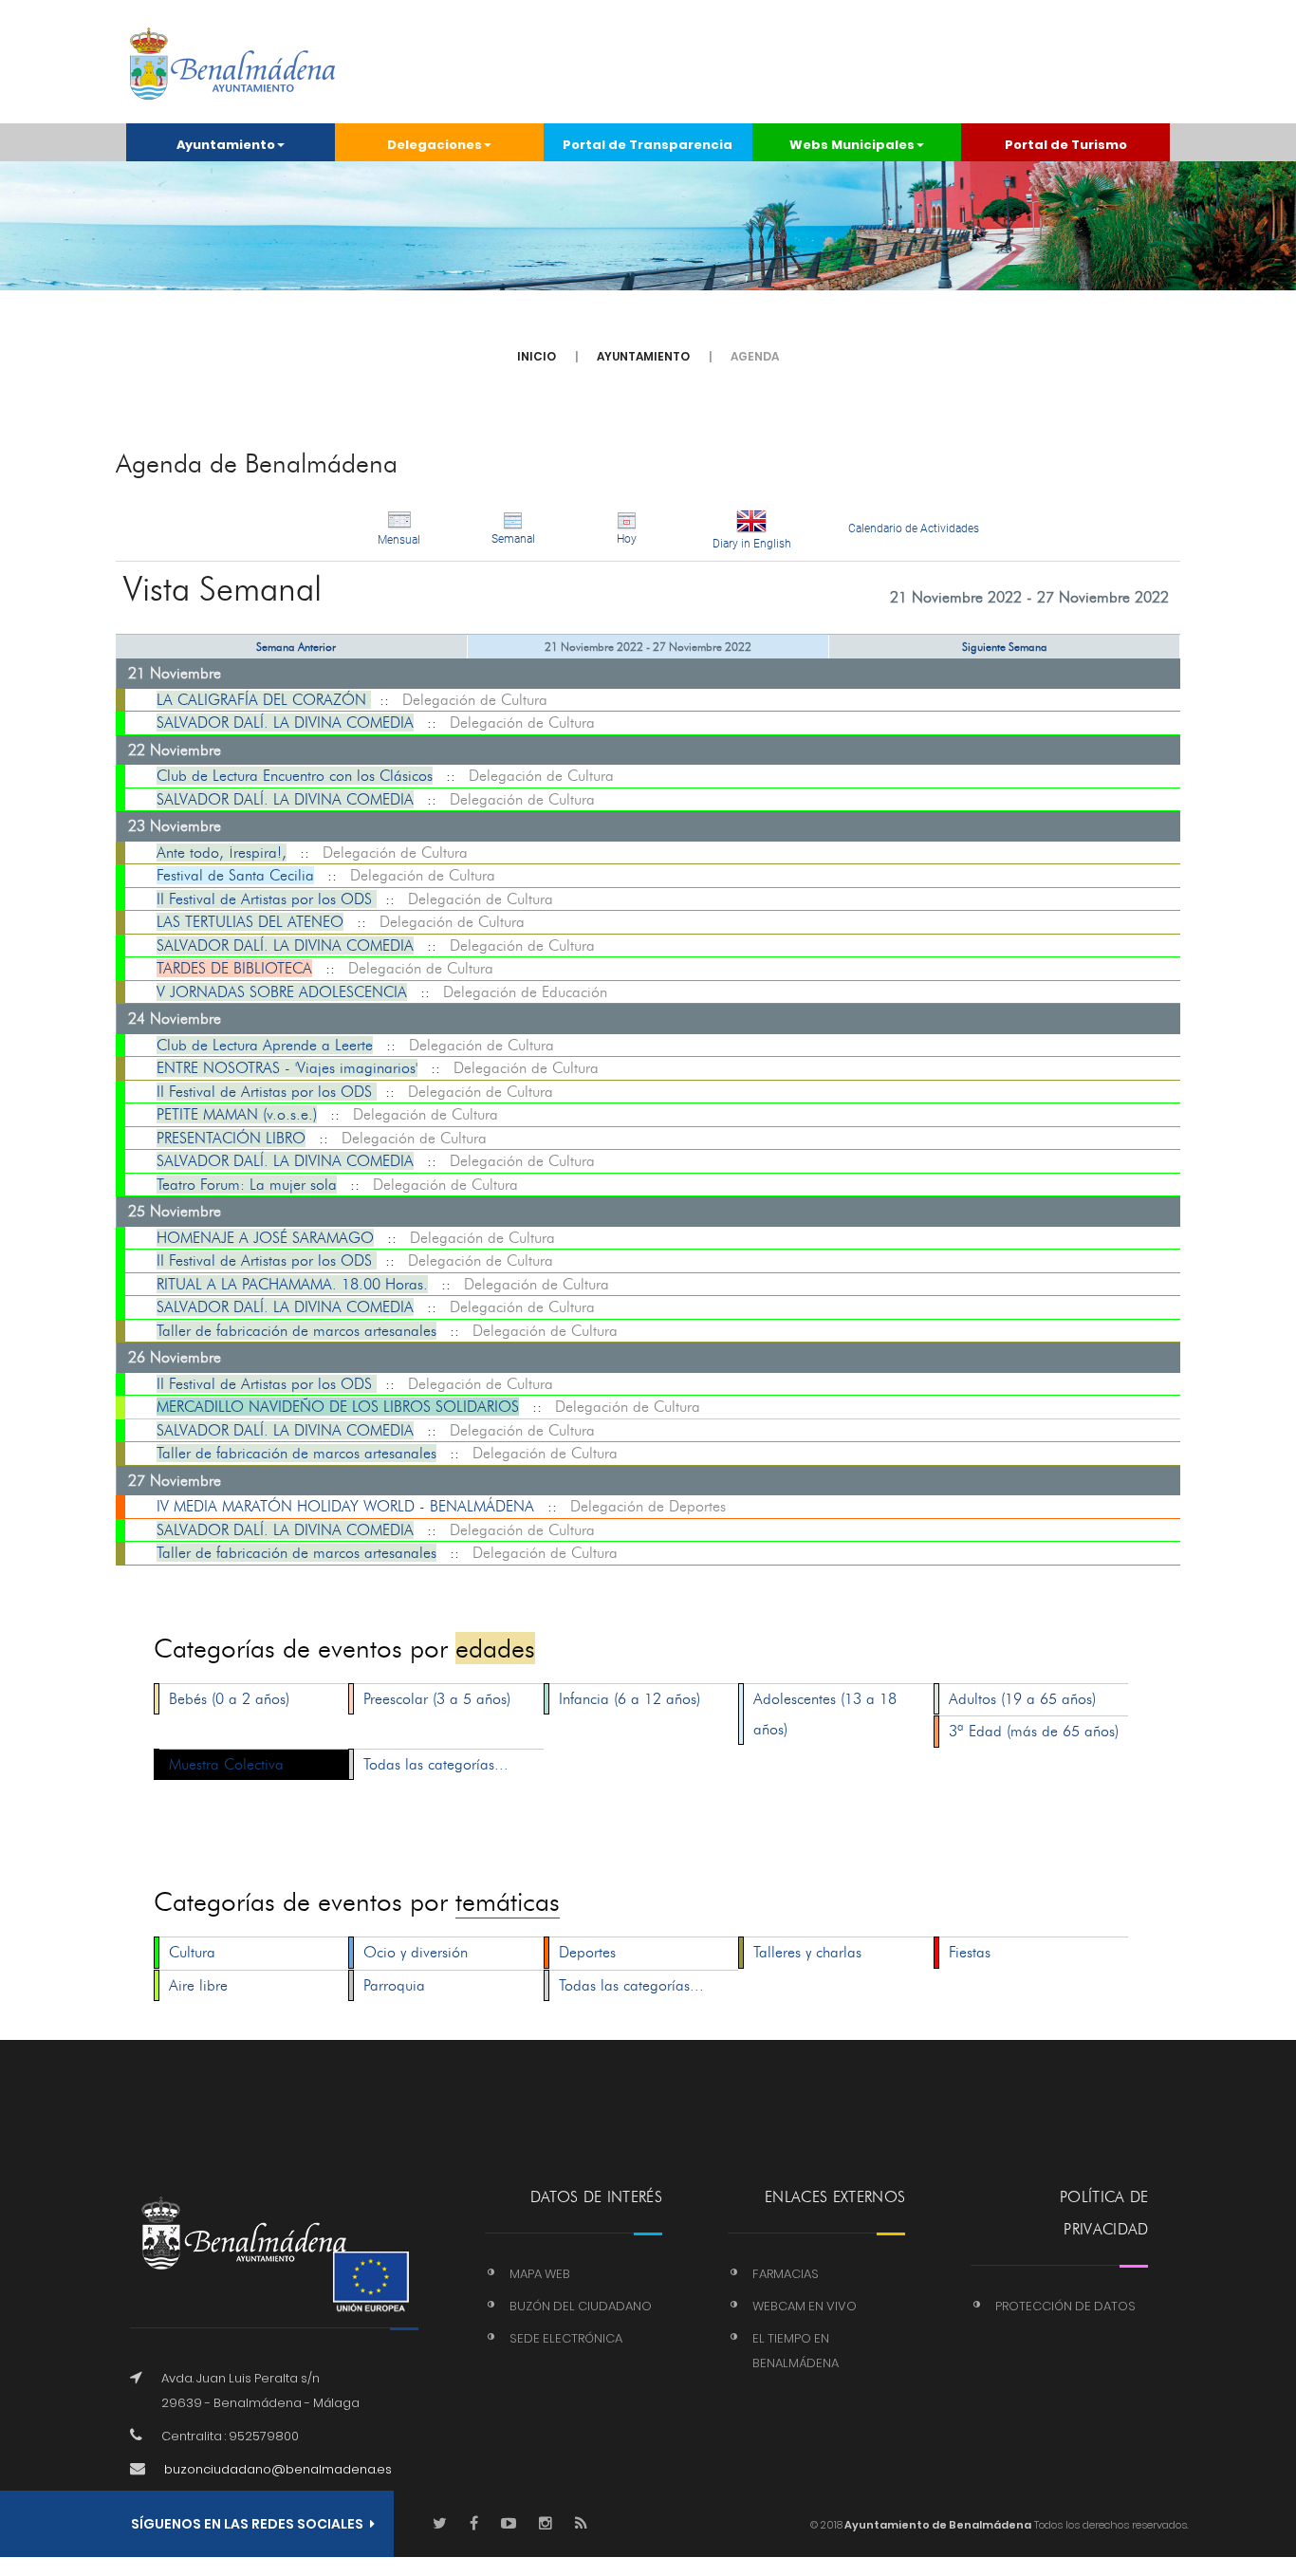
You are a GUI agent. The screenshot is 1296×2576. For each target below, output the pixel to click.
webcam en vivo (805, 2306)
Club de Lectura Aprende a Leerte (265, 1045)
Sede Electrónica (566, 2338)
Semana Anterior (296, 647)
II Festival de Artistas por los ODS (267, 899)
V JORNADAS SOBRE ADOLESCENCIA (282, 992)
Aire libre (198, 1985)
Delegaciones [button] (435, 145)
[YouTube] (509, 2524)
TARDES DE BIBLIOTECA (234, 968)
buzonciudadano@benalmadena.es (278, 2469)
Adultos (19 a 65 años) (1022, 1699)
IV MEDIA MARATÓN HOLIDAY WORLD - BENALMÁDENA (345, 1506)
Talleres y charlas (807, 1952)
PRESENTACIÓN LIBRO (231, 1138)
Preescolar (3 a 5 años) (437, 1699)
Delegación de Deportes (648, 1506)
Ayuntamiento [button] (226, 145)
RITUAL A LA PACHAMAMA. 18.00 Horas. (292, 1284)
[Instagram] (546, 2524)
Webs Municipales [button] (852, 145)
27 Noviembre (175, 1481)
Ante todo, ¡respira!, (222, 852)
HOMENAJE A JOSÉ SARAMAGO (265, 1238)
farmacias (786, 2274)
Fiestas (970, 1952)
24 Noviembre (175, 1019)
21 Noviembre (175, 673)
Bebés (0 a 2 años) (229, 1699)
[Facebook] (474, 2524)
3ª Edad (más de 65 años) (1034, 1731)
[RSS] (581, 2524)
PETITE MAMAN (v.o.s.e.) (237, 1114)
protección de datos (1065, 2306)
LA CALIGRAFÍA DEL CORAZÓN (264, 700)
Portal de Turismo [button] (1066, 145)
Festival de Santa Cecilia (235, 875)
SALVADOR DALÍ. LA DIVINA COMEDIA (285, 723)
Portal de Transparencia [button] (648, 145)
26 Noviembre (175, 1357)
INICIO (537, 356)
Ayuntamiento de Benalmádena (937, 2525)
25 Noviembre (175, 1211)
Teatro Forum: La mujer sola (247, 1185)
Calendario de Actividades (914, 528)
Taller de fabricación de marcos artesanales (296, 1331)
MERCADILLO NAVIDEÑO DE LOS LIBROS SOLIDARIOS (338, 1407)
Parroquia (394, 1985)
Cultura (192, 1952)
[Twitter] (440, 2524)
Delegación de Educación (525, 992)
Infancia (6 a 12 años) (629, 1699)
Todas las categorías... (436, 1764)
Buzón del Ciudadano (581, 2306)
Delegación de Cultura (475, 700)
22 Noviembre (175, 750)
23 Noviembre (175, 826)
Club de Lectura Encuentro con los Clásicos (295, 776)
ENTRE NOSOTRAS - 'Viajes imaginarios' (287, 1068)
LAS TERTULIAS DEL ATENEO (250, 922)
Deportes (587, 1952)
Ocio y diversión (416, 1952)
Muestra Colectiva (226, 1764)
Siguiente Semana (1005, 647)
